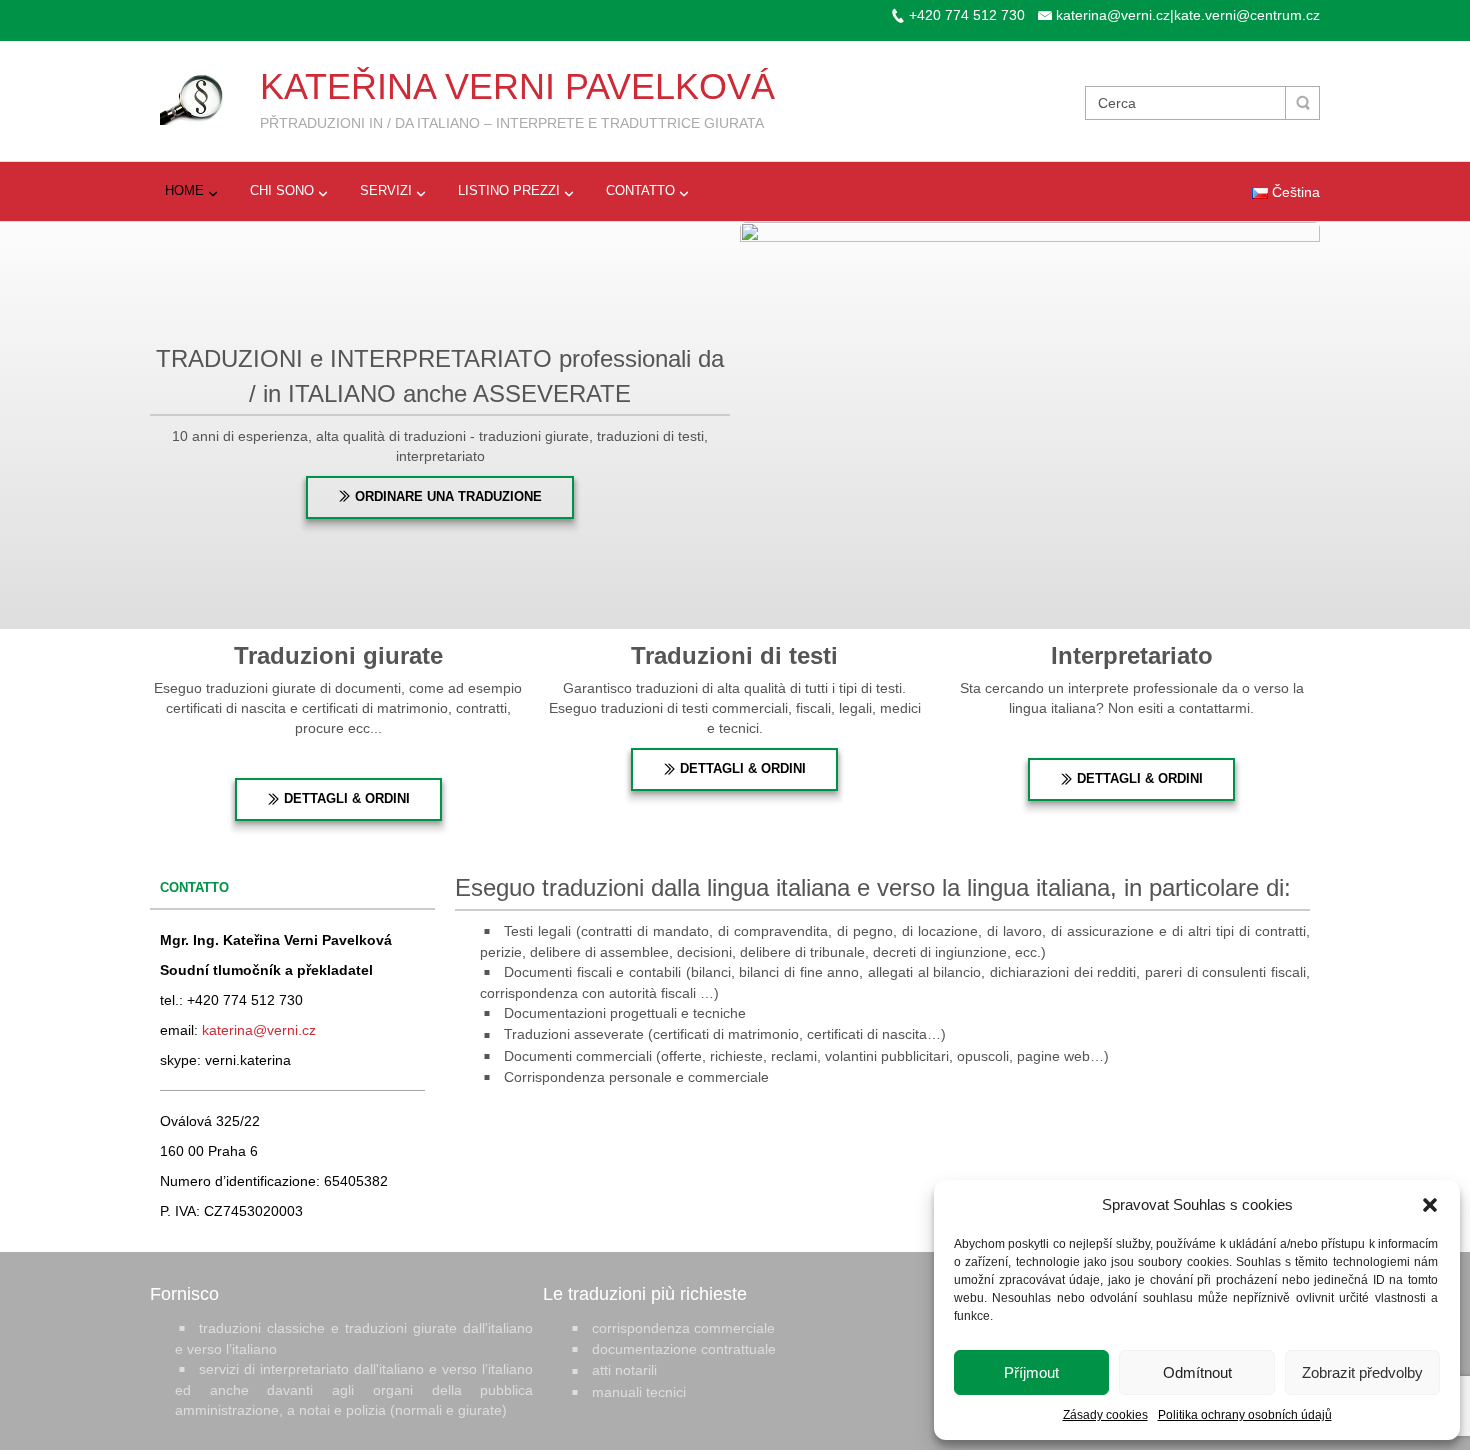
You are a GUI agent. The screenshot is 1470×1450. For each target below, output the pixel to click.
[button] (1430, 1205)
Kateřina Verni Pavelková (517, 86)
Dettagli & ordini (345, 798)
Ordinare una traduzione (446, 496)
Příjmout (1031, 1372)
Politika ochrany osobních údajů (1245, 1415)
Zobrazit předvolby (1362, 1372)
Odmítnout (1197, 1372)
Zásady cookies (1105, 1415)
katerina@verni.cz (259, 1030)
